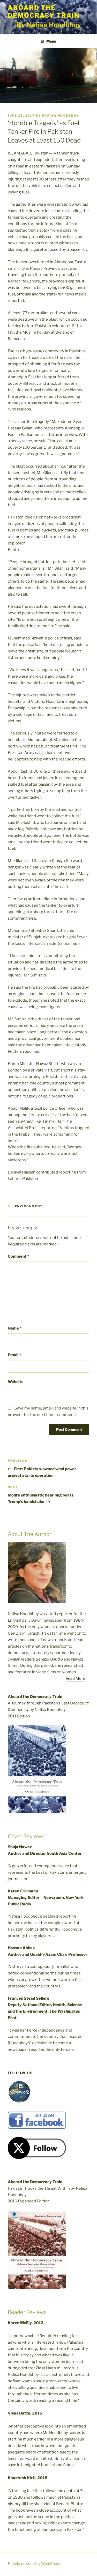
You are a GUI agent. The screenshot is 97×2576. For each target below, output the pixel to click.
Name (15, 1328)
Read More (76, 1678)
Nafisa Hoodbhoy (60, 116)
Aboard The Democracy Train (44, 12)
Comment (18, 1256)
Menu (51, 41)
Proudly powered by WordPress (34, 2563)
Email (14, 1355)
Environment (29, 1206)
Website (16, 1382)
